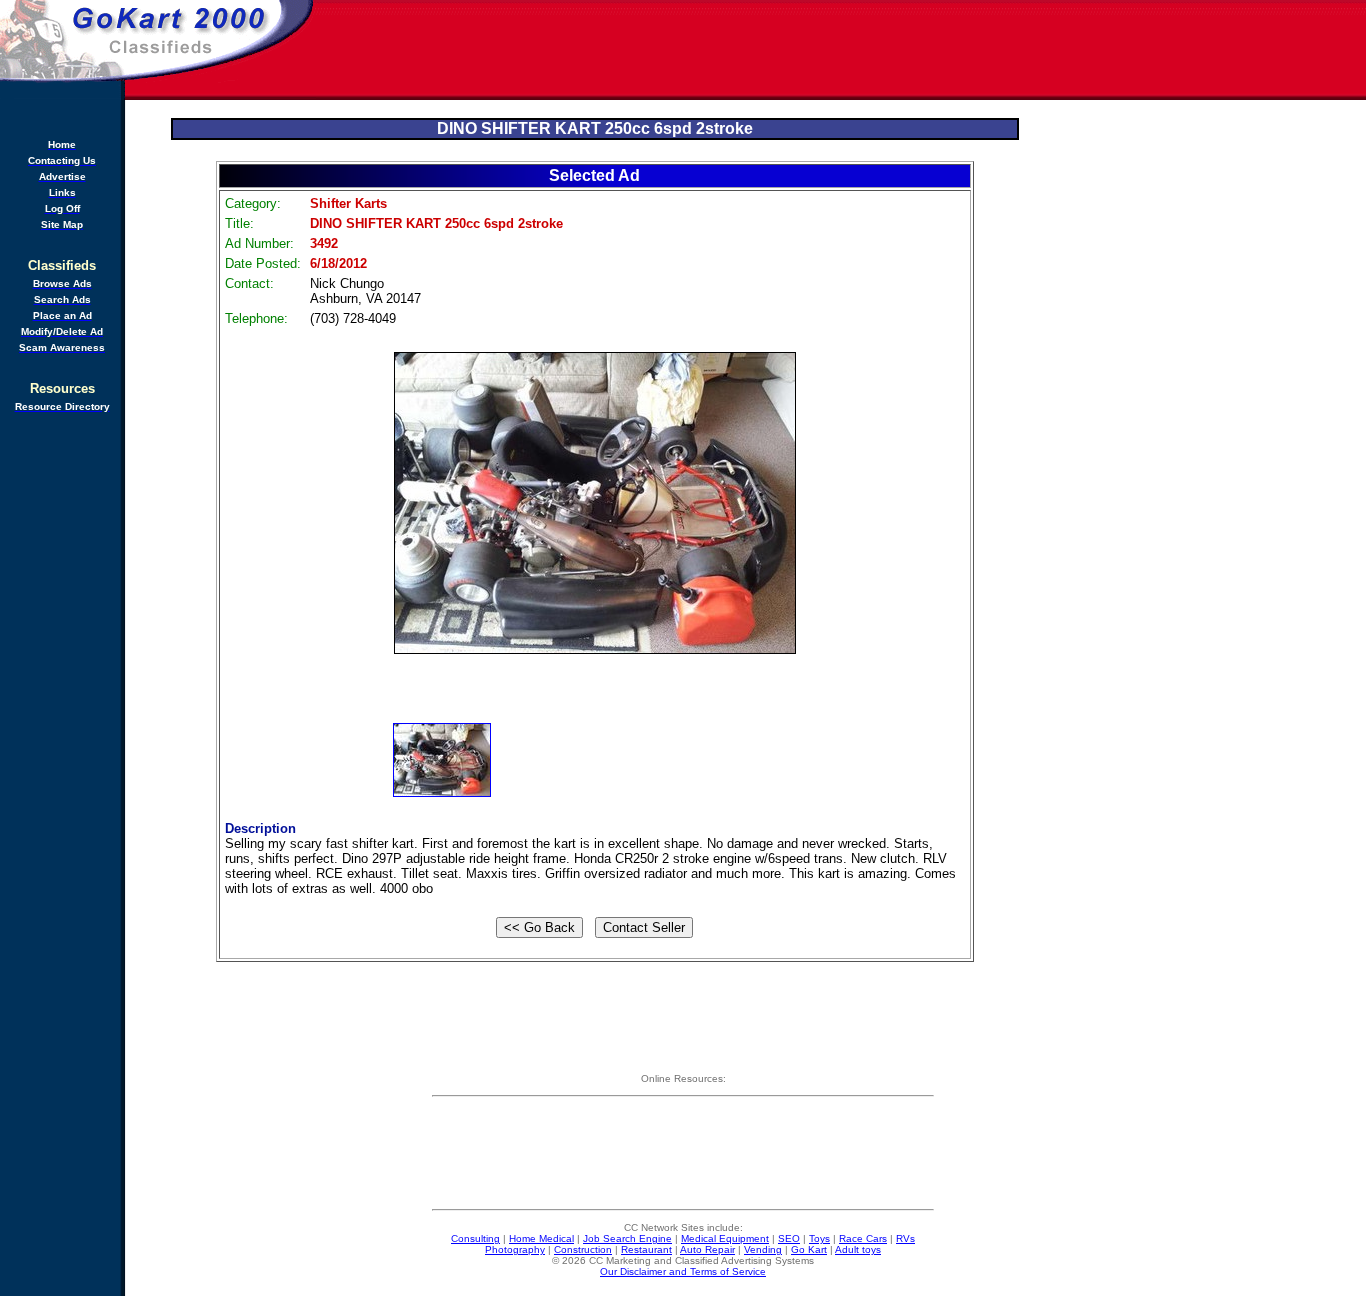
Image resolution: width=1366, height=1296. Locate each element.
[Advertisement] (841, 50)
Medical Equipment (725, 1238)
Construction (583, 1249)
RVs (905, 1238)
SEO (789, 1238)
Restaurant (646, 1249)
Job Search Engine (627, 1238)
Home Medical (541, 1238)
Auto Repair (707, 1249)
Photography (515, 1249)
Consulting (475, 1238)
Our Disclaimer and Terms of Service (683, 1271)
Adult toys (858, 1249)
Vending (763, 1249)
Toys (819, 1238)
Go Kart (809, 1249)
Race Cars (863, 1238)
